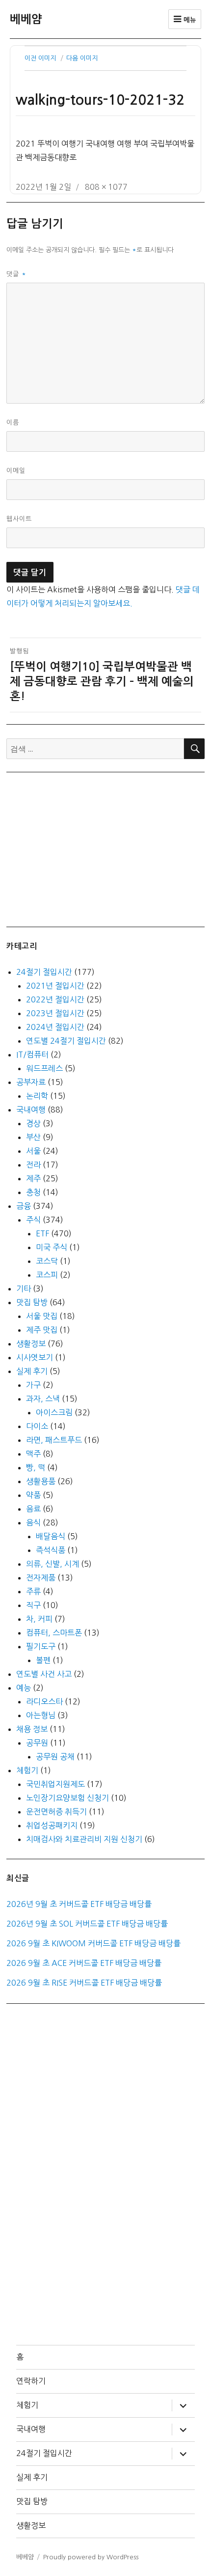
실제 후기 (32, 1371)
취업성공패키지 (52, 1825)
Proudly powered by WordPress (91, 2557)
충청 (33, 1192)
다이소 (37, 1426)
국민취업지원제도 (55, 1784)
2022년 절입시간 (55, 999)
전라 (33, 1165)
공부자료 (31, 1082)
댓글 (16, 274)
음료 (33, 1509)
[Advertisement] (107, 849)
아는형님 (41, 1715)
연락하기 (31, 2381)
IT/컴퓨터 (32, 1054)
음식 (33, 1522)
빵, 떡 (36, 1467)
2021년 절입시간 (55, 986)
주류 (33, 1591)
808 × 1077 (106, 187)
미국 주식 (52, 1247)
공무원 (37, 1743)
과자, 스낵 (43, 1399)
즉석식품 (51, 1550)
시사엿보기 (35, 1357)
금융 (24, 1206)
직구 (33, 1605)
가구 (33, 1385)
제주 (33, 1178)
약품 (33, 1495)
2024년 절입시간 (55, 1027)
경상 (33, 1123)
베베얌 (26, 19)
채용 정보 (32, 1729)
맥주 (33, 1454)
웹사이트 (19, 519)
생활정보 (31, 1344)
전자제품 (41, 1578)
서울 (33, 1151)
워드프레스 (44, 1068)
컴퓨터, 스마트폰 (54, 1633)
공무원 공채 (55, 1756)
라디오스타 (44, 1701)
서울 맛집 (42, 1316)
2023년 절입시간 (55, 1013)
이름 (13, 423)
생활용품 (41, 1481)
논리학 (37, 1096)
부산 (33, 1137)
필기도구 (41, 1646)
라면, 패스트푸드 (54, 1440)
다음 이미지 (82, 58)
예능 (24, 1688)
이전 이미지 (40, 58)
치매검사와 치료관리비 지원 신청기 (84, 1839)
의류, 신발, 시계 (53, 1564)
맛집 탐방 (32, 1302)
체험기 (27, 1770)
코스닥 (47, 1261)
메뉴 (189, 20)
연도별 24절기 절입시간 (66, 1041)
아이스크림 (54, 1412)
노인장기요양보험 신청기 (67, 1798)
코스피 (47, 1275)
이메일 (16, 471)
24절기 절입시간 (44, 972)
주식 (33, 1220)
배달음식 (51, 1536)
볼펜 (43, 1660)
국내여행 (31, 1110)
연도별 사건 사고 (44, 1674)
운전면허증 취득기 (56, 1812)
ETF (42, 1233)
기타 (24, 1288)
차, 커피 (39, 1619)
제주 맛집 (42, 1330)
